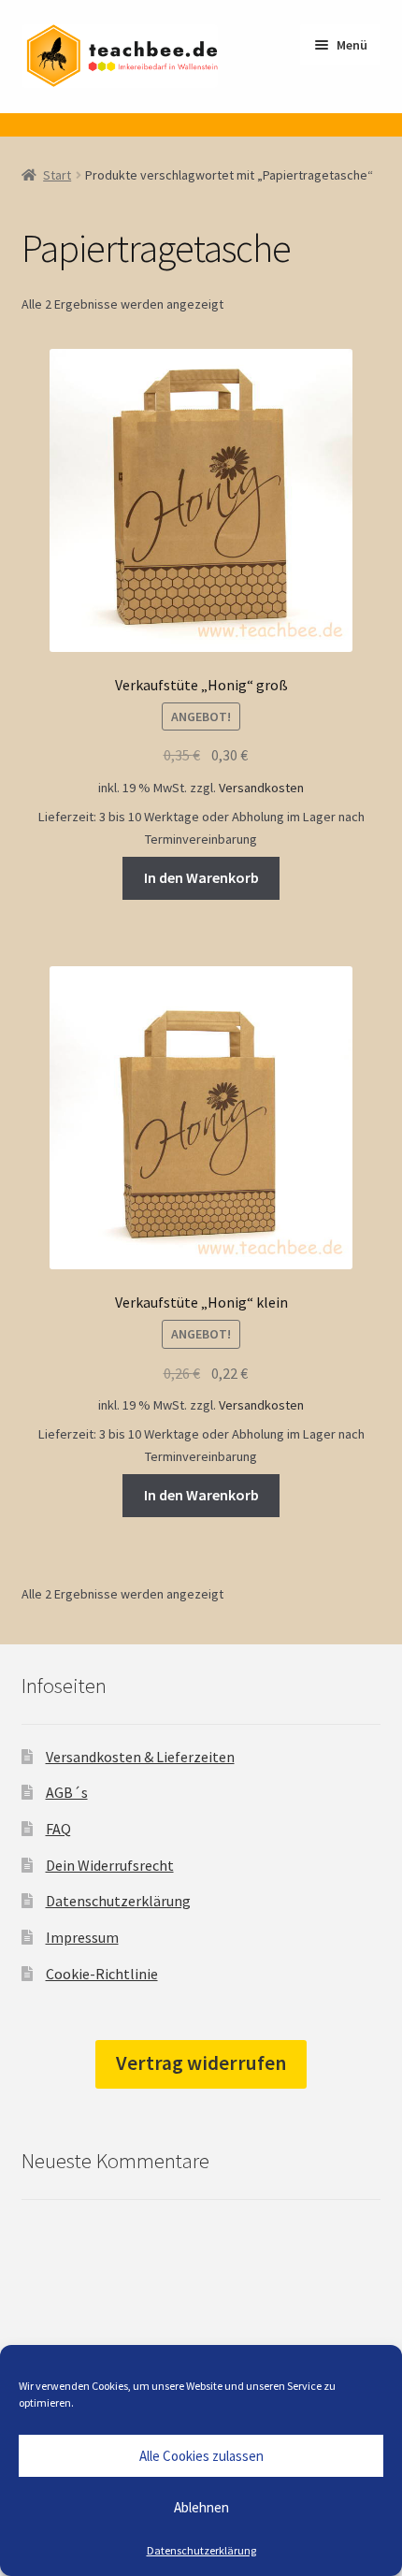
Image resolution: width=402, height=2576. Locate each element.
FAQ (58, 1829)
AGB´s (67, 1792)
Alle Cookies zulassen (201, 2456)
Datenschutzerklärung (201, 2550)
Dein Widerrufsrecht (110, 1865)
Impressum (82, 1937)
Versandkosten (261, 788)
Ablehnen (201, 2507)
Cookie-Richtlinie (102, 1974)
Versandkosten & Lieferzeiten (140, 1757)
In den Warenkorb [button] (201, 877)
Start (57, 175)
